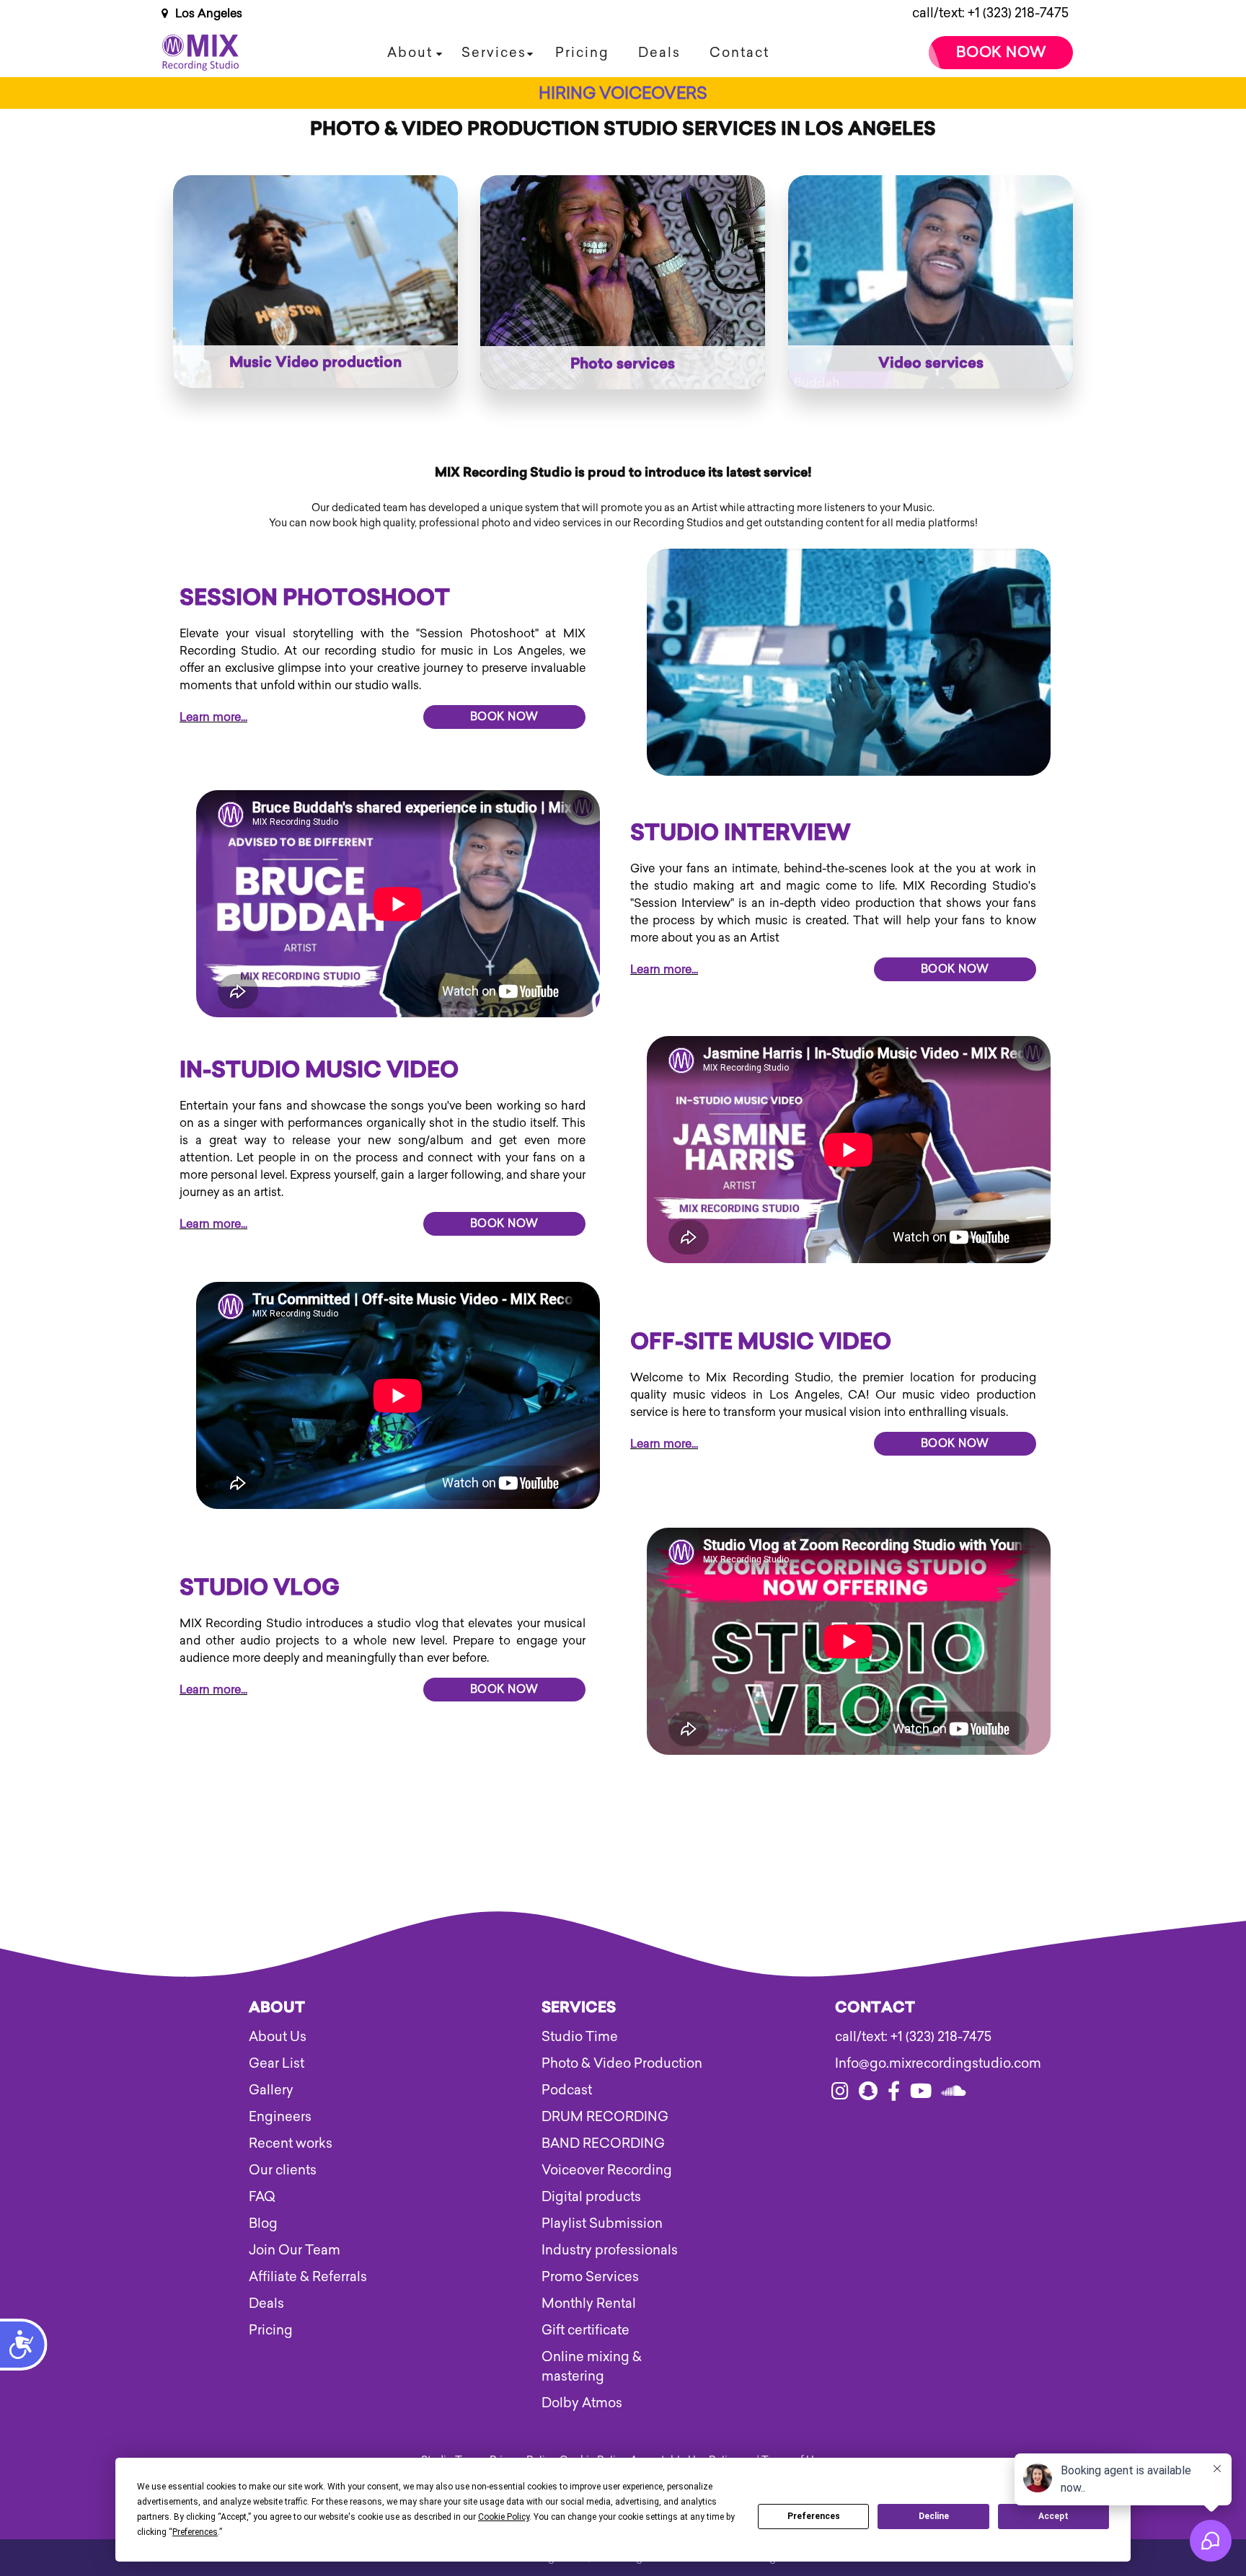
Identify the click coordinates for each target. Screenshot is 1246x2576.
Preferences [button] (195, 2532)
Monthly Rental (589, 2303)
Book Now (1001, 52)
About (410, 53)
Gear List (277, 2063)
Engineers (280, 2117)
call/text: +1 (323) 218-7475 (990, 13)
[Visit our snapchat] (868, 2094)
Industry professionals (610, 2250)
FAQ (262, 2197)
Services (494, 53)
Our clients (283, 2170)
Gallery (271, 2090)
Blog (263, 2223)
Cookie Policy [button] (504, 2517)
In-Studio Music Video (319, 1072)
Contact (739, 53)
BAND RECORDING (603, 2143)
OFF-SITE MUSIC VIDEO (761, 1344)
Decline (934, 2516)
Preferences (814, 2516)
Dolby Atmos (582, 2403)
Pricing (582, 53)
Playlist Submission (602, 2223)
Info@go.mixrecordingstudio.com (916, 2063)
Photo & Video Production (622, 2063)
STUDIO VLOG (260, 1590)
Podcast (567, 2090)
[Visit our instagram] (840, 2094)
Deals (659, 53)
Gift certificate (586, 2330)
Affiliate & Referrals (308, 2277)
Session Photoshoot (315, 600)
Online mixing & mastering (592, 2367)
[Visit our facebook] (894, 2094)
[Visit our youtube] (921, 2094)
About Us (278, 2037)
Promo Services (590, 2277)
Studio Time (580, 2037)
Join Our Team (295, 2250)
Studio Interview (741, 835)
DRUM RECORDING (605, 2117)
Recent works (291, 2143)
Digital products (591, 2197)
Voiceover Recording (607, 2170)
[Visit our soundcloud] (954, 2094)
